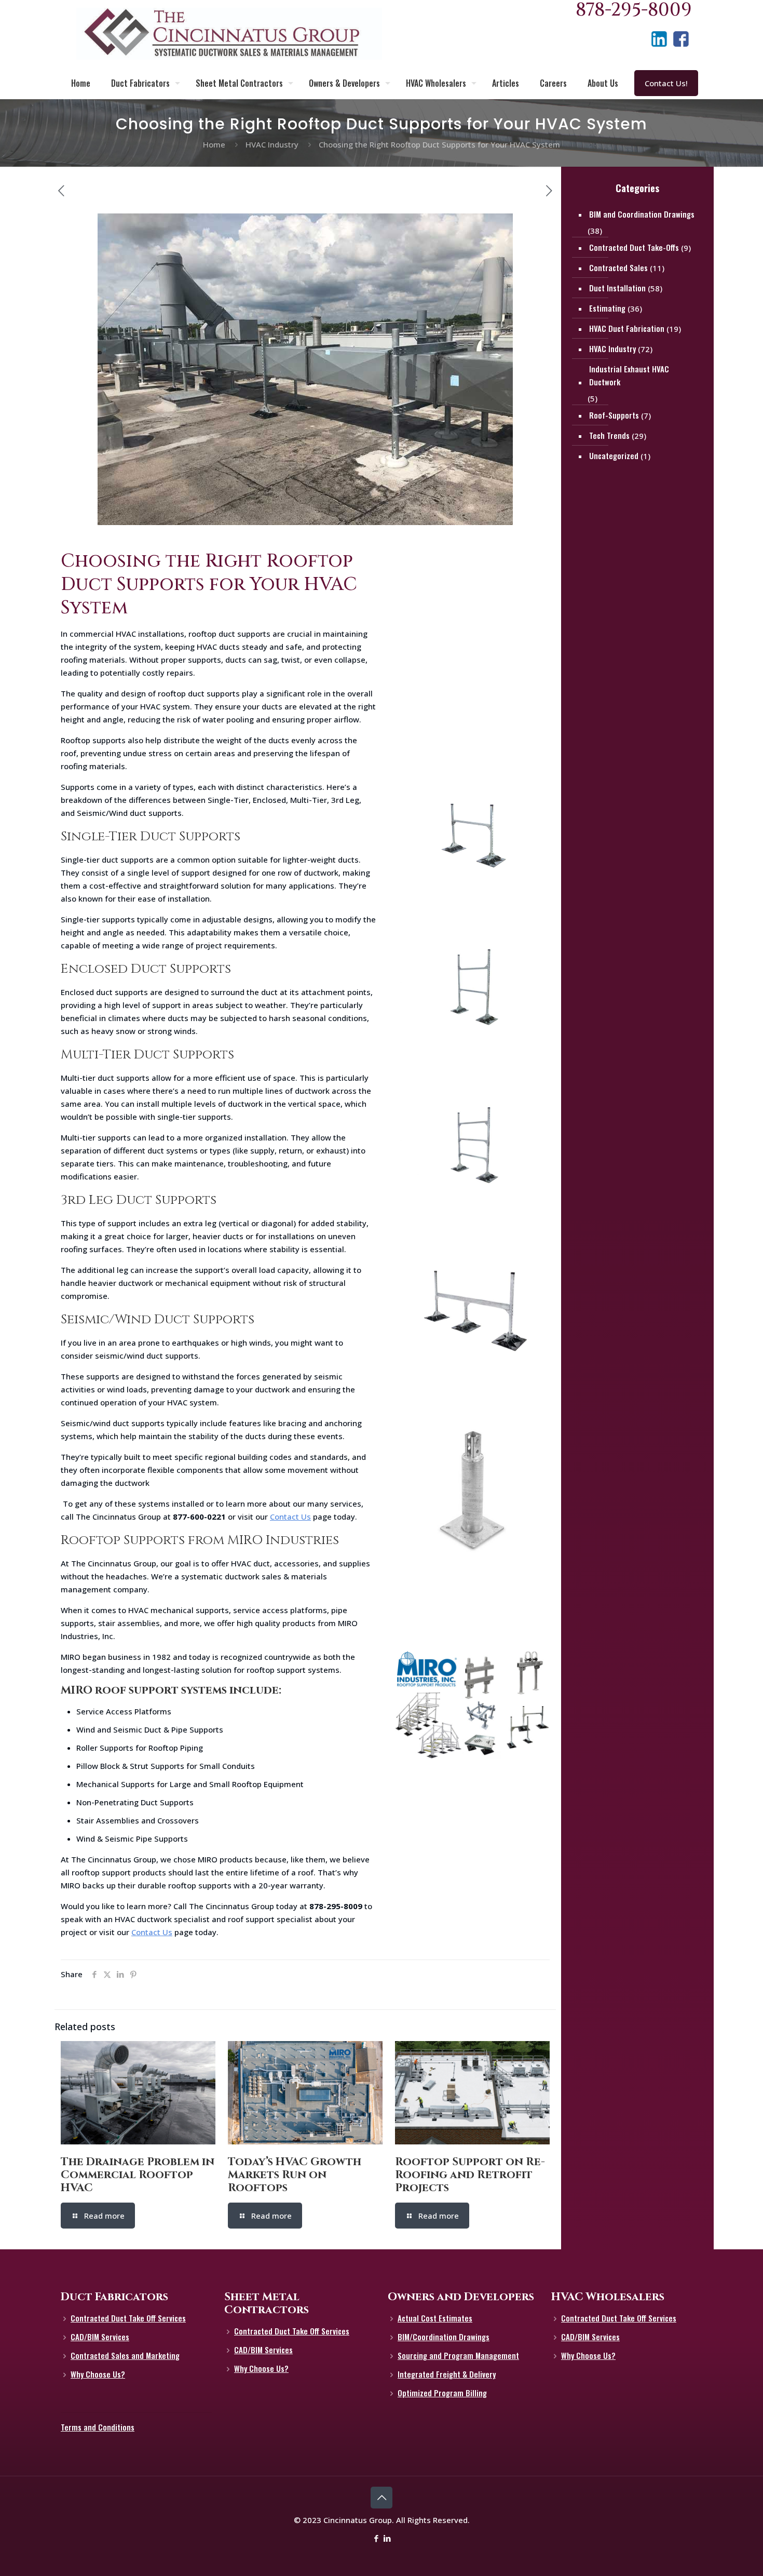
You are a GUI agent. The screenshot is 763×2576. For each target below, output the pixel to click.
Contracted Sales (618, 267)
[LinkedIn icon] (387, 2538)
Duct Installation (617, 288)
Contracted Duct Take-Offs (634, 247)
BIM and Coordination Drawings (642, 214)
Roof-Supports (614, 415)
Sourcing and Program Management (458, 2355)
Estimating (607, 308)
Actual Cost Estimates (435, 2318)
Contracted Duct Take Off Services (128, 2318)
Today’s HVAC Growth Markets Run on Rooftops (295, 2175)
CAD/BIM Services (100, 2337)
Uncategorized (614, 455)
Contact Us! (666, 83)
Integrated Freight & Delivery (447, 2374)
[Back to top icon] (382, 2498)
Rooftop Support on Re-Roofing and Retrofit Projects (470, 2175)
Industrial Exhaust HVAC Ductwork (629, 375)
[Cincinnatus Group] (229, 34)
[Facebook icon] (376, 2538)
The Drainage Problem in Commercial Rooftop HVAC (138, 2175)
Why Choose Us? (98, 2374)
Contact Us (290, 1517)
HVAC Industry (272, 144)
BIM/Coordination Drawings (444, 2337)
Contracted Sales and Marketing (125, 2355)
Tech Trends (609, 435)
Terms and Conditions (98, 2427)
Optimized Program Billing (442, 2393)
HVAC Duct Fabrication (627, 328)
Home (214, 144)
